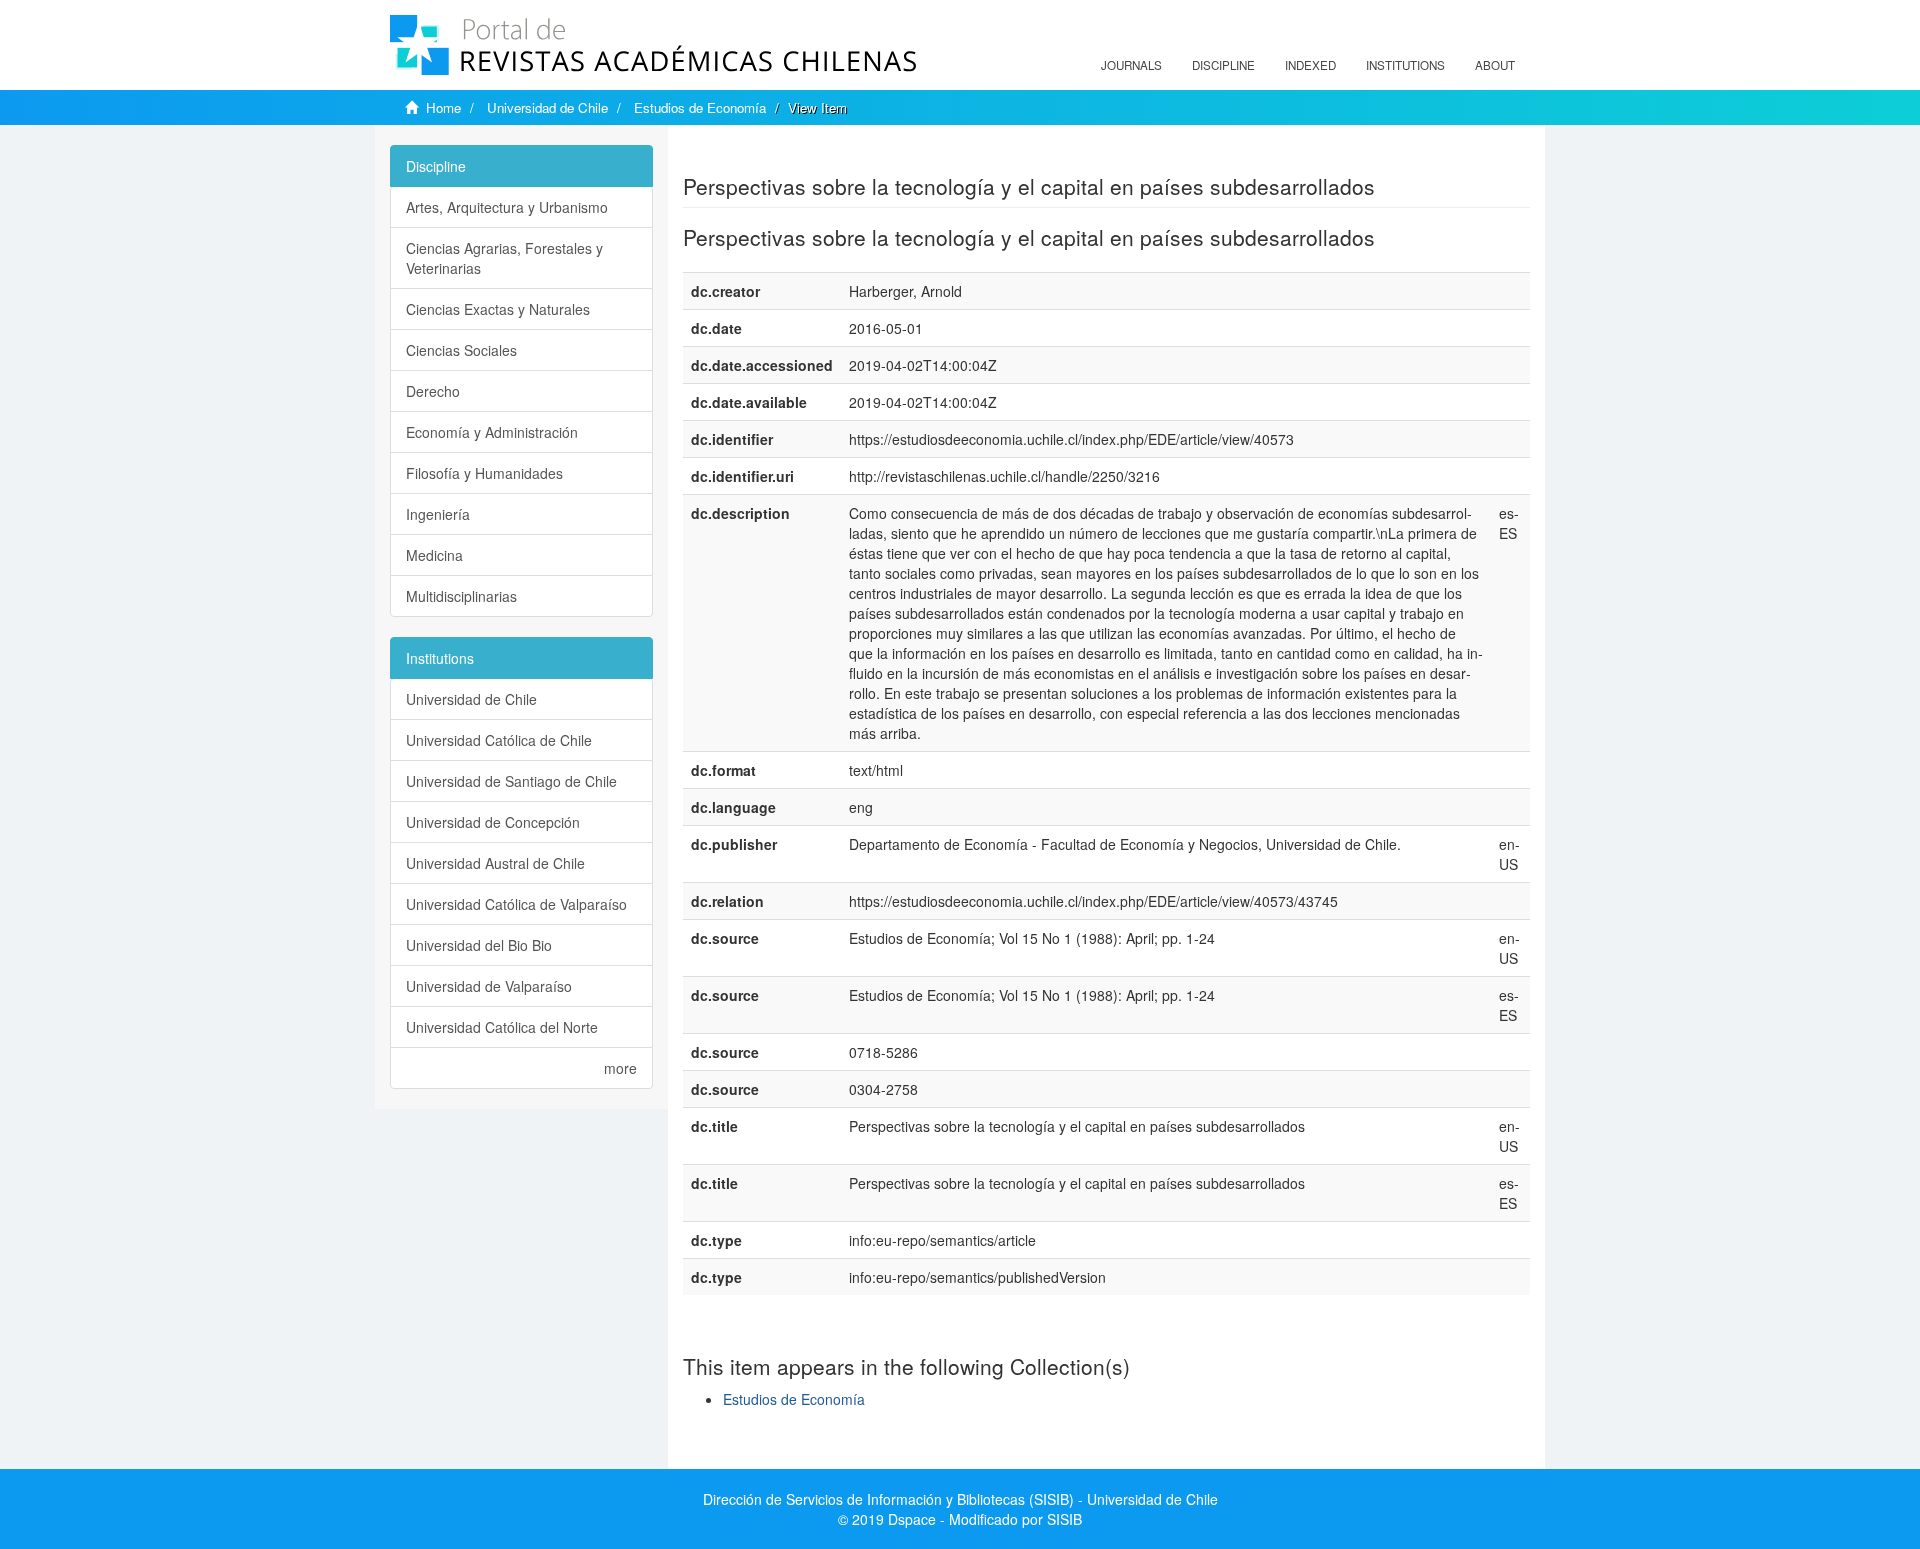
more (620, 1068)
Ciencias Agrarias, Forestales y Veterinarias (504, 258)
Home (443, 107)
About (1495, 65)
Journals (1131, 65)
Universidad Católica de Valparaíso (516, 904)
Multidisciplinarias (461, 596)
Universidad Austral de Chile (495, 863)
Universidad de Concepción (493, 822)
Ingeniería (438, 514)
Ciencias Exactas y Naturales (498, 309)
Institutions (1405, 65)
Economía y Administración (492, 432)
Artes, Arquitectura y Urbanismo (507, 207)
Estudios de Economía (700, 107)
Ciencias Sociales (461, 350)
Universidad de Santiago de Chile (511, 781)
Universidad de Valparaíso (489, 986)
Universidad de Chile (547, 107)
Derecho (433, 391)
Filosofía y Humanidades (484, 473)
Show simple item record (761, 155)
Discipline (1223, 65)
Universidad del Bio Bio (479, 945)
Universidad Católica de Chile (499, 740)
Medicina (434, 555)
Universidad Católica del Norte (502, 1027)
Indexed (1310, 65)
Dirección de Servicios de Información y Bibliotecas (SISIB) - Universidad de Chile (960, 1499)
